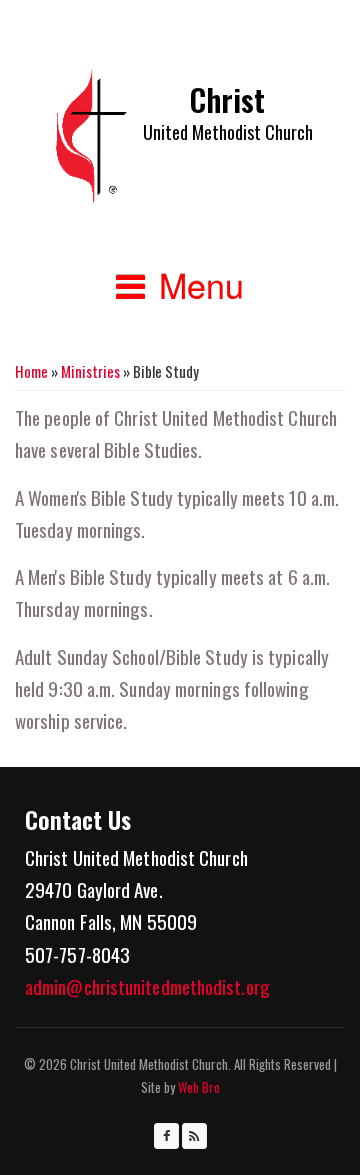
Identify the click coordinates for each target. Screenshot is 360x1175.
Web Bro (197, 1087)
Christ (227, 99)
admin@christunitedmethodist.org (147, 986)
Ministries (90, 371)
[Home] (91, 136)
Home (31, 371)
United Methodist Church (228, 132)
